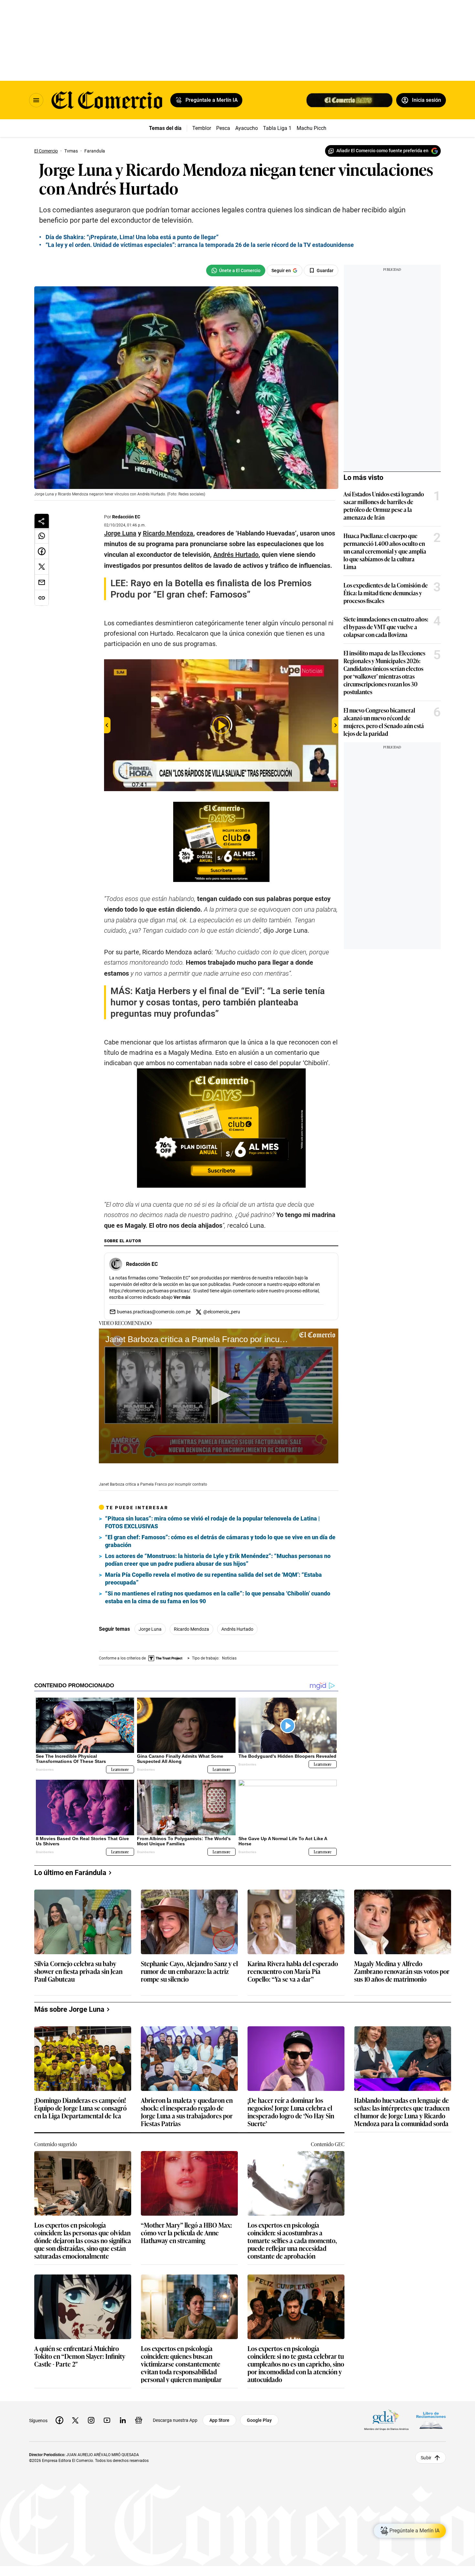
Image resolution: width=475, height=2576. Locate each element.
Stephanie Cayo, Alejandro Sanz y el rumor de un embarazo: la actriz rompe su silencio (189, 1972)
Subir (426, 2457)
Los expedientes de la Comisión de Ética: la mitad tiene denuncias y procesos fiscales (386, 593)
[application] (219, 1396)
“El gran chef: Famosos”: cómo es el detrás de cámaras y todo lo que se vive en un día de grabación (220, 1541)
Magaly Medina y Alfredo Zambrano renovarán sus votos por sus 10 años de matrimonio (402, 1972)
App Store (219, 2420)
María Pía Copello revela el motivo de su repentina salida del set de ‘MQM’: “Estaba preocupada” (213, 1579)
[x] (75, 2420)
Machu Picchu (313, 128)
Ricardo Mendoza (191, 1629)
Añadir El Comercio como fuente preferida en (382, 151)
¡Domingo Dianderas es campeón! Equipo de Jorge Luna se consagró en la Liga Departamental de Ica (80, 2108)
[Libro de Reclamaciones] (431, 2420)
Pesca (223, 128)
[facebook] (59, 2420)
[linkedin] (123, 2420)
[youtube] (107, 2420)
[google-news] (139, 2420)
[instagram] (91, 2420)
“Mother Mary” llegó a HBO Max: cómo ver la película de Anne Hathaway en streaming (186, 2233)
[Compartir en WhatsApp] (42, 536)
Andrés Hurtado (237, 1629)
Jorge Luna (150, 1629)
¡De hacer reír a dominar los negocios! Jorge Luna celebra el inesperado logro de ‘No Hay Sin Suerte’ (291, 2112)
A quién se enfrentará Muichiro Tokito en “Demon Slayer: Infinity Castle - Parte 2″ (80, 2356)
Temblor (202, 128)
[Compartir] (42, 521)
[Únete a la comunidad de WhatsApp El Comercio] (236, 270)
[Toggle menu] (36, 100)
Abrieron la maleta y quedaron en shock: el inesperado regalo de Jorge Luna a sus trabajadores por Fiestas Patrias (187, 2112)
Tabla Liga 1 (277, 128)
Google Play (259, 2420)
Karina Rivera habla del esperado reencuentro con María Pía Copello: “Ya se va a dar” (293, 1972)
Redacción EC (126, 517)
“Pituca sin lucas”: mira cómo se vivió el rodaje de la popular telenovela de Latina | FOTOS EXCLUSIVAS (212, 1522)
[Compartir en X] (42, 567)
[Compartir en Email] (42, 582)
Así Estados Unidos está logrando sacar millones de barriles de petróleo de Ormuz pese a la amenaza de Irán (384, 505)
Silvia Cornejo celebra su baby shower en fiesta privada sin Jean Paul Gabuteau (78, 1972)
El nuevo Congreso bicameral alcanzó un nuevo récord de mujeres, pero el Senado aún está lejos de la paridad (384, 722)
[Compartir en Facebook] (42, 551)
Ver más (182, 1297)
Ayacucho (247, 128)
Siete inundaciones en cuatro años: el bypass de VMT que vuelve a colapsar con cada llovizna (386, 627)
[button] (219, 1395)
